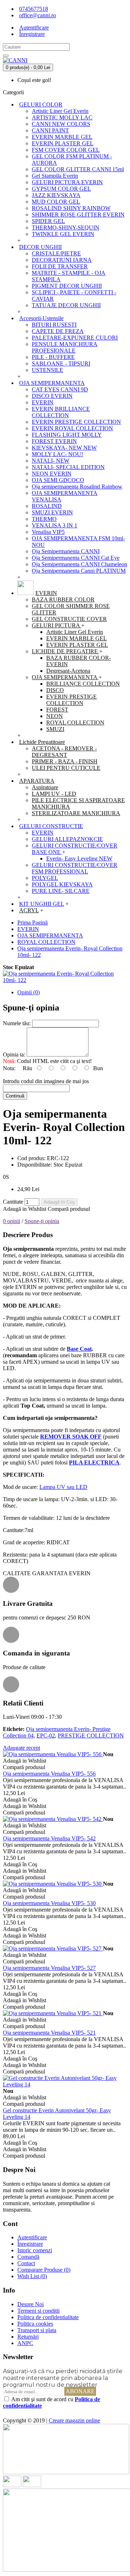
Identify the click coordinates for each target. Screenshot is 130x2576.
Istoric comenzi (35, 2250)
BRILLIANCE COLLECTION (83, 684)
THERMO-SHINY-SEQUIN (66, 228)
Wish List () (32, 2276)
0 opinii (12, 1221)
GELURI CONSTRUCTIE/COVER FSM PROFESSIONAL (75, 868)
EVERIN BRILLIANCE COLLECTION (61, 412)
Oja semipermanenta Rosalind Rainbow (77, 487)
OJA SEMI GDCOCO (58, 480)
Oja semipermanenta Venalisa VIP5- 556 (49, 1774)
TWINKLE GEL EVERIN (63, 234)
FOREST (57, 710)
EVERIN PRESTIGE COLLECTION (76, 422)
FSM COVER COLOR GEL (66, 150)
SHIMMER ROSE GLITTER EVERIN (78, 215)
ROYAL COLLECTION (75, 723)
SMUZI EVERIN (52, 512)
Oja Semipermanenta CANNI (66, 551)
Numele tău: (17, 1023)
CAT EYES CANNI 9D (60, 389)
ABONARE (80, 2391)
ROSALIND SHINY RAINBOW (71, 208)
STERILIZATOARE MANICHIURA (76, 813)
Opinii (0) (29, 992)
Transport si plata (37, 2330)
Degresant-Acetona (68, 671)
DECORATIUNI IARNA (62, 260)
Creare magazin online (74, 2420)
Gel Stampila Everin (55, 176)
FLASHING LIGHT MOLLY (67, 435)
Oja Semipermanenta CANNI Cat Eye (76, 558)
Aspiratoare (45, 787)
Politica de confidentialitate (48, 2317)
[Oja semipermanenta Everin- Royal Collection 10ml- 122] (65, 980)
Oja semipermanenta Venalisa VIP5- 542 (49, 1838)
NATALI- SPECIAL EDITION (68, 467)
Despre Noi (31, 2304)
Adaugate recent (21, 1748)
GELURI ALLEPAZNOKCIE (67, 839)
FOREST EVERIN (54, 441)
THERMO (44, 519)
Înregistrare (30, 2244)
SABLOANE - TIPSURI (61, 364)
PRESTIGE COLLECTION (91, 1735)
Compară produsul (69, 1209)
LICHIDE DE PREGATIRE (66, 651)
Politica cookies (35, 2324)
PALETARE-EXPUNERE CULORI (75, 338)
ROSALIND (47, 506)
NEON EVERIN (52, 474)
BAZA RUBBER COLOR (63, 599)
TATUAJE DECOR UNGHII (66, 305)
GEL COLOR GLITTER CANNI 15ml (78, 169)
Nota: (9, 1068)
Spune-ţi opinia (42, 1221)
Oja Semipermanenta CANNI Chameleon (79, 564)
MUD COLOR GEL (56, 202)
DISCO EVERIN (52, 396)
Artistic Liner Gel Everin (60, 111)
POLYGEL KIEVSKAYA (62, 884)
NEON (55, 716)
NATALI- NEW (51, 461)
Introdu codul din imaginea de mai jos (46, 1081)
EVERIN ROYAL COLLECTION (72, 428)
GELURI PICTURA (57, 625)
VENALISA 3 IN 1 (55, 525)
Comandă (28, 2257)
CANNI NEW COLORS (61, 124)
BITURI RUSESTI (54, 325)
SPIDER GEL (48, 221)
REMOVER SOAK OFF (71, 1437)
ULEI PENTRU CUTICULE (66, 768)
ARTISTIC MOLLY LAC (62, 117)
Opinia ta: (14, 1055)
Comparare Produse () (44, 2270)
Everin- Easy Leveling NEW (79, 858)
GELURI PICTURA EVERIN (67, 182)
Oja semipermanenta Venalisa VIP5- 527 (49, 1968)
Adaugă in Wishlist (25, 1209)
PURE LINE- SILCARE (61, 891)
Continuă (15, 1096)
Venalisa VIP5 (48, 532)
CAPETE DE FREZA (58, 331)
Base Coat (79, 1349)
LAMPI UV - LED (54, 794)
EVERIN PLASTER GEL (63, 143)
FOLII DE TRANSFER (60, 266)
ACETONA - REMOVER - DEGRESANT (64, 752)
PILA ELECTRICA (94, 1462)
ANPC (25, 2343)
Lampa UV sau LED (63, 1487)
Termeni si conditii (38, 2311)
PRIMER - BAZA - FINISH (65, 761)
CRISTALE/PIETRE (56, 253)
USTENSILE (47, 370)
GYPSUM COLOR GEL (61, 189)
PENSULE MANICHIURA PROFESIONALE (65, 347)
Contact (26, 2263)
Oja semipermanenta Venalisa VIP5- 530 (49, 1903)
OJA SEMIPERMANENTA (65, 677)
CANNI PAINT (50, 130)
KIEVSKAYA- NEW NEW (64, 448)
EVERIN (43, 402)
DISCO (55, 690)
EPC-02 (46, 1735)
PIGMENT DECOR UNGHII (67, 286)
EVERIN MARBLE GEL (62, 137)
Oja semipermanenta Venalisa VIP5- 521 (49, 2033)
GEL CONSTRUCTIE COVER (69, 619)
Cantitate (13, 1202)
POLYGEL (45, 878)
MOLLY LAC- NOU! (57, 454)
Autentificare (32, 2237)
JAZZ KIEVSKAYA (56, 195)
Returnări (28, 2337)
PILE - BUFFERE (53, 357)
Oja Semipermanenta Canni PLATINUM (79, 571)
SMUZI (55, 729)
